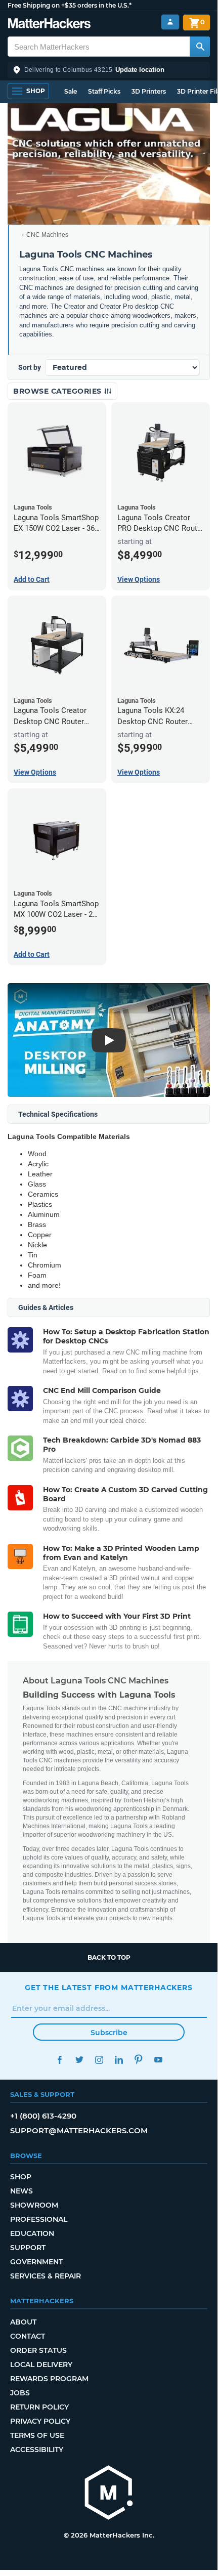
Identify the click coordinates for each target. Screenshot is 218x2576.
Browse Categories (58, 391)
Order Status (38, 2350)
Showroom (34, 2205)
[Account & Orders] (170, 22)
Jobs (20, 2393)
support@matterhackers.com (79, 2130)
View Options (139, 579)
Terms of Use (37, 2435)
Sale (71, 91)
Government (36, 2262)
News (21, 2191)
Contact (28, 2336)
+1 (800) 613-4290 (43, 2116)
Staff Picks (104, 91)
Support (28, 2248)
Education (32, 2233)
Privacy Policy (40, 2421)
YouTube (158, 2060)
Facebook (59, 2060)
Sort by (30, 367)
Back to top (109, 1957)
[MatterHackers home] (49, 25)
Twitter (79, 2060)
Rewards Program (49, 2379)
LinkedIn (119, 2060)
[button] (109, 70)
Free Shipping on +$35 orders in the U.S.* (70, 5)
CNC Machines (47, 235)
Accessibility (37, 2450)
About (23, 2322)
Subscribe (109, 2033)
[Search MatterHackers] (200, 47)
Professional (39, 2219)
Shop (21, 2177)
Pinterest (138, 2060)
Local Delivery (41, 2364)
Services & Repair (46, 2276)
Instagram (99, 2060)
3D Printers (149, 91)
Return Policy (39, 2407)
